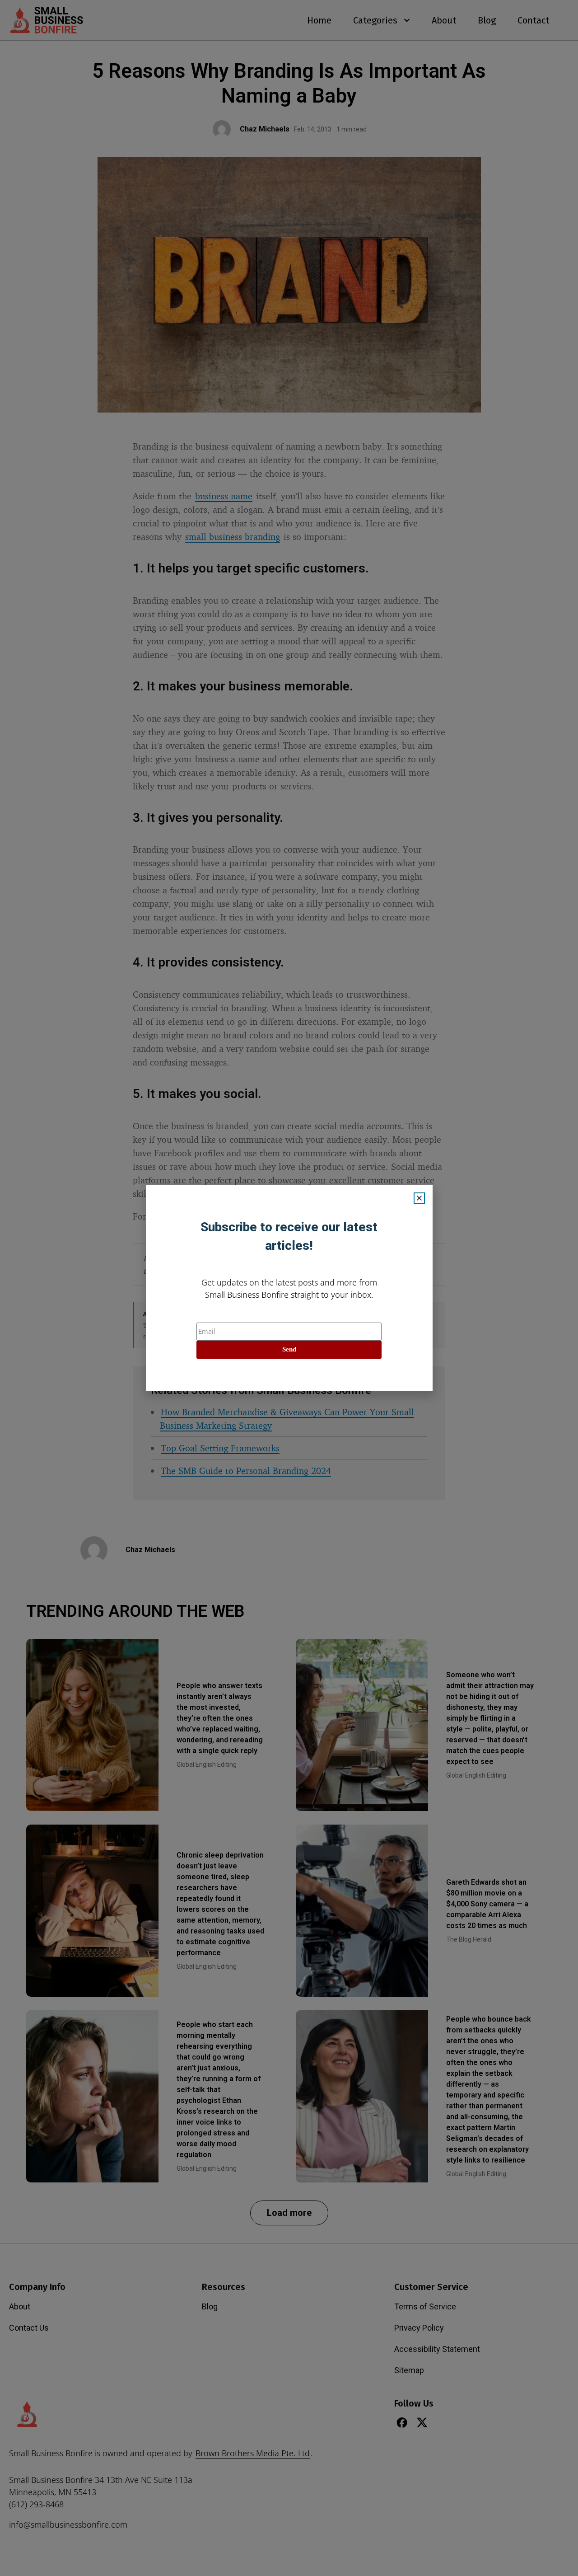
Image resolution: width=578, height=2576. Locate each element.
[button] (419, 1198)
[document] (289, 1288)
